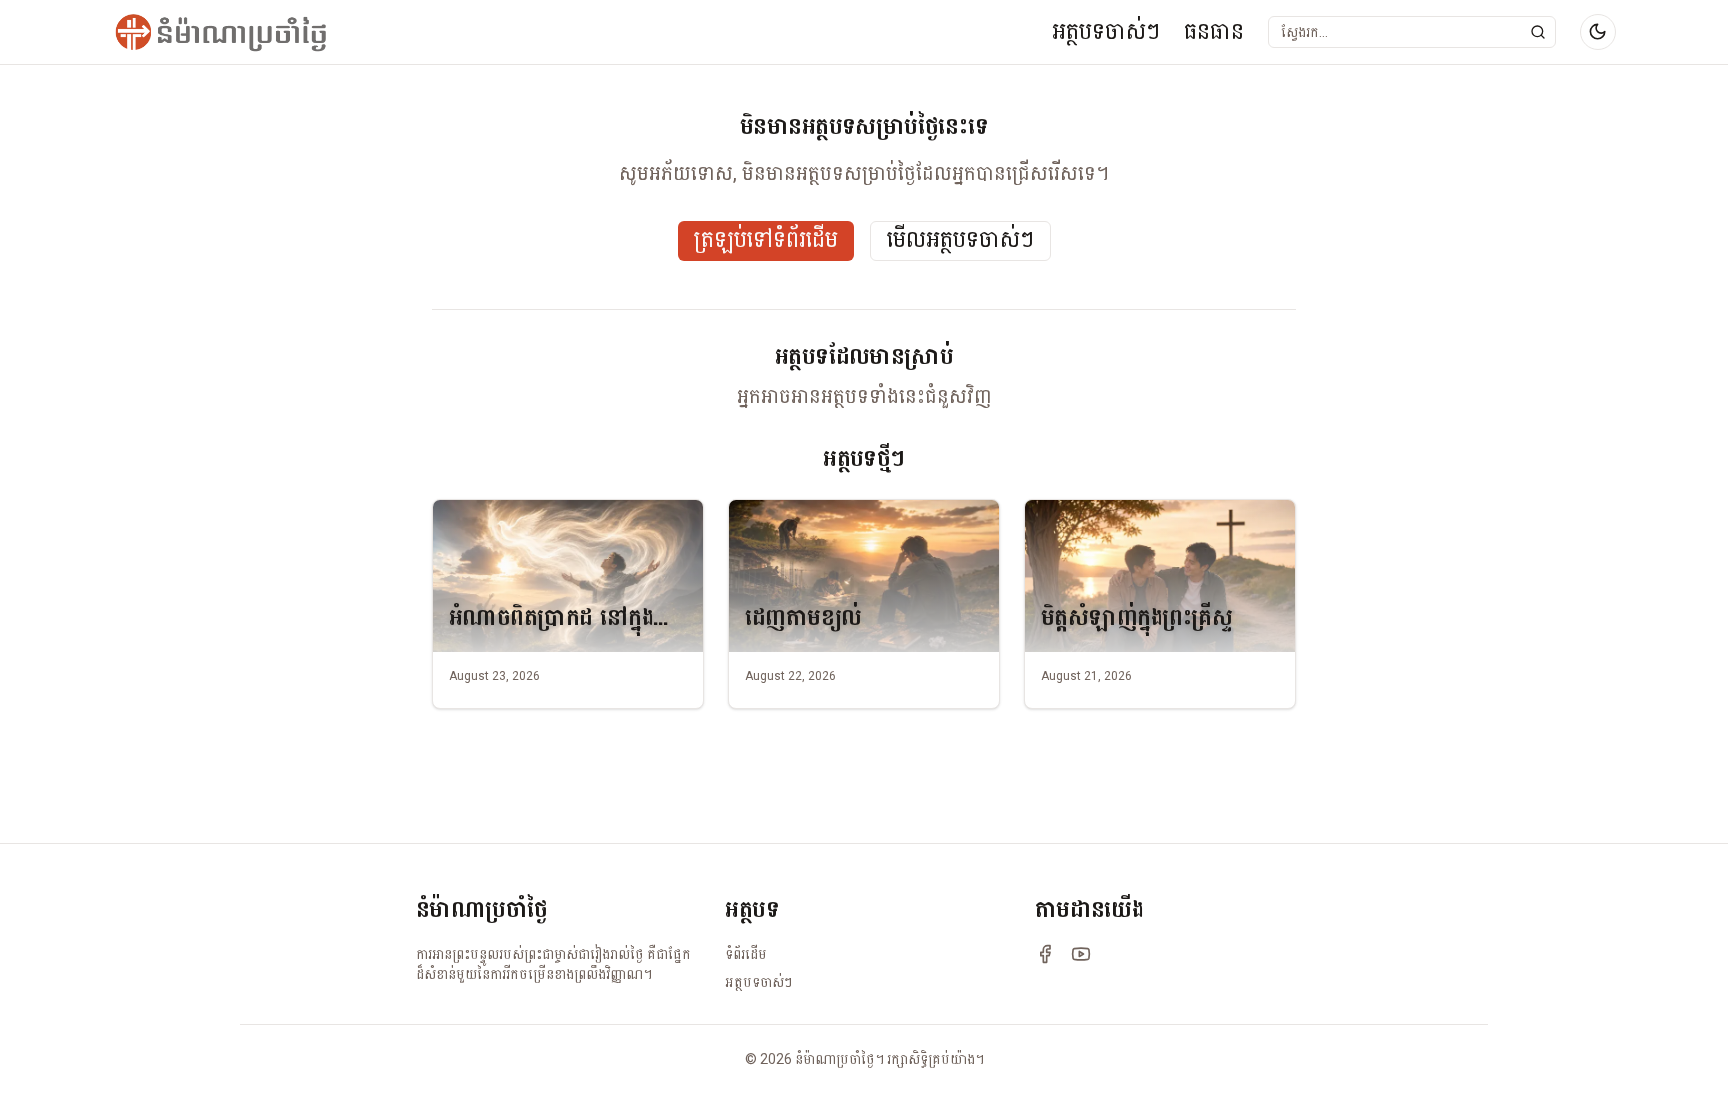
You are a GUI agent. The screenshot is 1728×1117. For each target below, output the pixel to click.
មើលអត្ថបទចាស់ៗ (960, 240)
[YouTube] (1081, 954)
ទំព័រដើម (746, 954)
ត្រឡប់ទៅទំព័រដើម (766, 240)
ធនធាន (1214, 31)
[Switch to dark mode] (1598, 32)
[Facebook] (1045, 954)
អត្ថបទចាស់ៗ (1106, 31)
